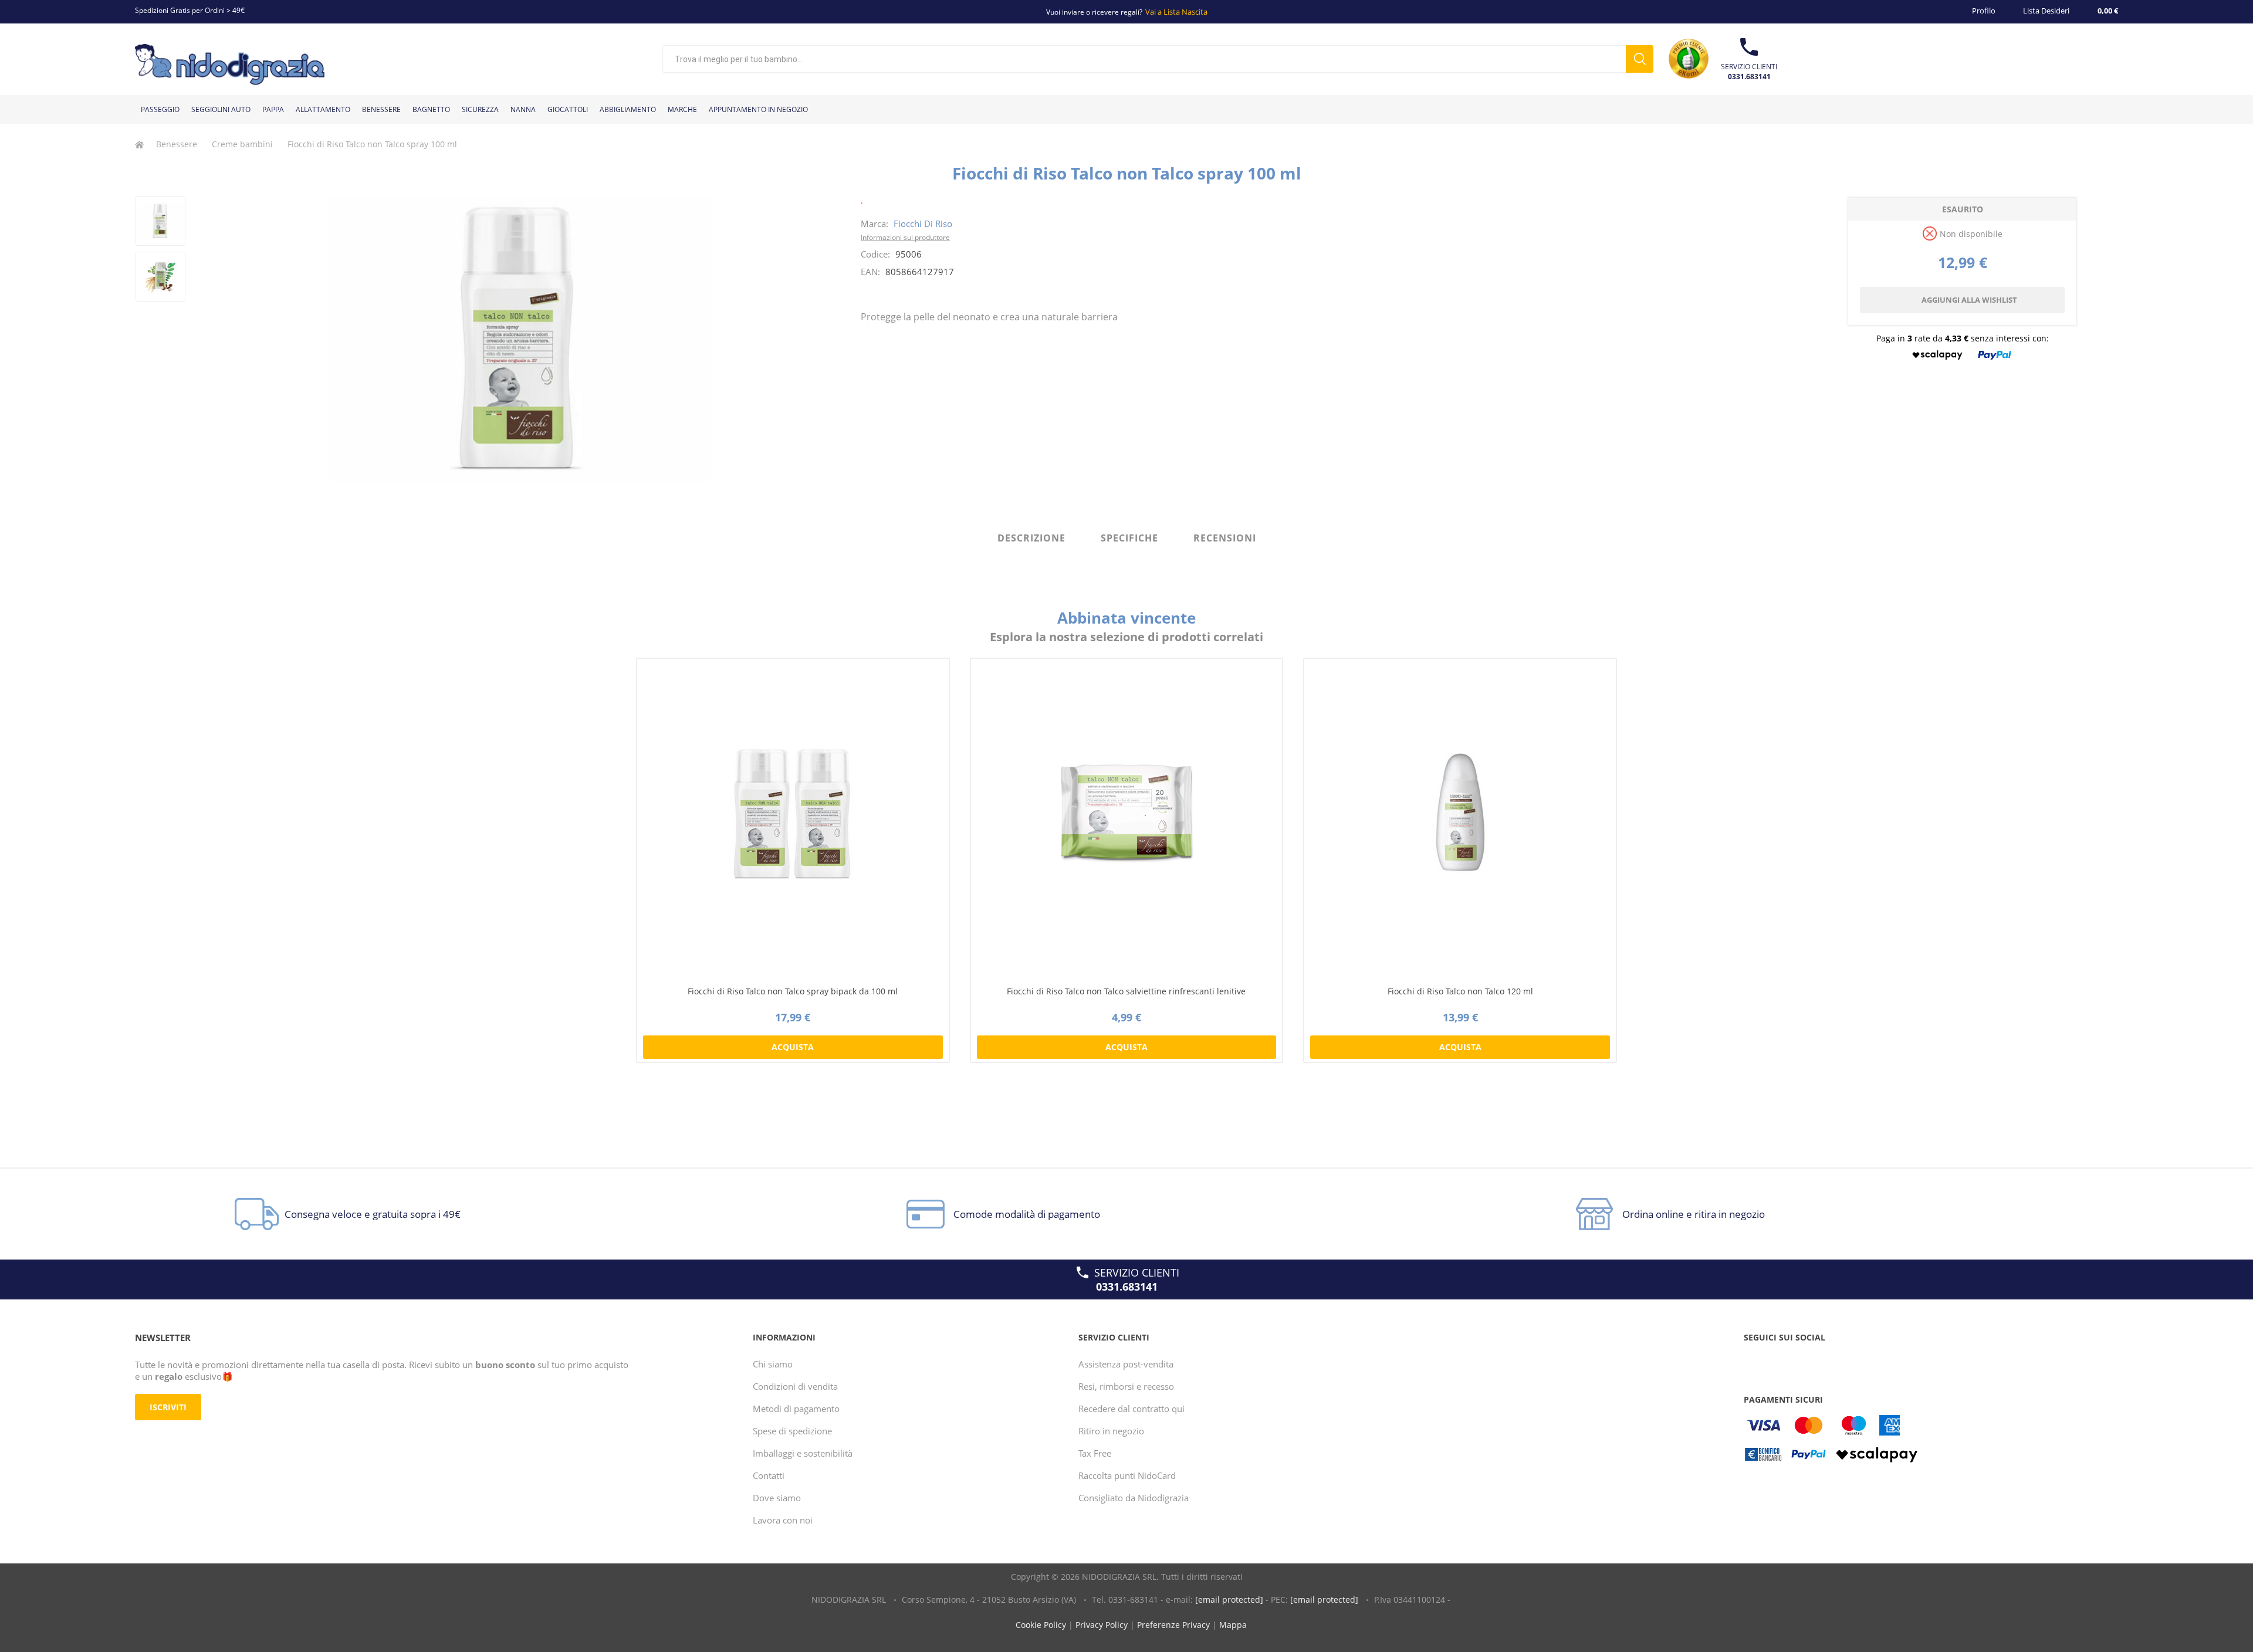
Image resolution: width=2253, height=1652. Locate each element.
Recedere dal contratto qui (1131, 1409)
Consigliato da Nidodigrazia (1134, 1498)
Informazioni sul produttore (905, 237)
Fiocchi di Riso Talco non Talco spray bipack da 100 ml (793, 991)
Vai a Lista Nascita (1176, 12)
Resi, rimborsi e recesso (1126, 1386)
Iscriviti (168, 1407)
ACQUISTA (793, 1047)
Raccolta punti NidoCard (1127, 1475)
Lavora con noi (783, 1520)
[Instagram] (1799, 1361)
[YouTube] (1777, 1361)
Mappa (1233, 1625)
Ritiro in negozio (1111, 1431)
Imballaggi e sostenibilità (803, 1453)
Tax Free (1095, 1453)
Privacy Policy (1102, 1625)
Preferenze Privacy (1173, 1625)
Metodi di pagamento (796, 1409)
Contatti (769, 1475)
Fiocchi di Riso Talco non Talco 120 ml (1460, 991)
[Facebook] (1755, 1361)
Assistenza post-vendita (1126, 1364)
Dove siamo (777, 1498)
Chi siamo (773, 1364)
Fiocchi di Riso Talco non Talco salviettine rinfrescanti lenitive (1126, 991)
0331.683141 (1749, 77)
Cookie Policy (1041, 1625)
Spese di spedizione (792, 1431)
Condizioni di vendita (795, 1386)
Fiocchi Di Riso (923, 224)
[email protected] (1229, 1599)
